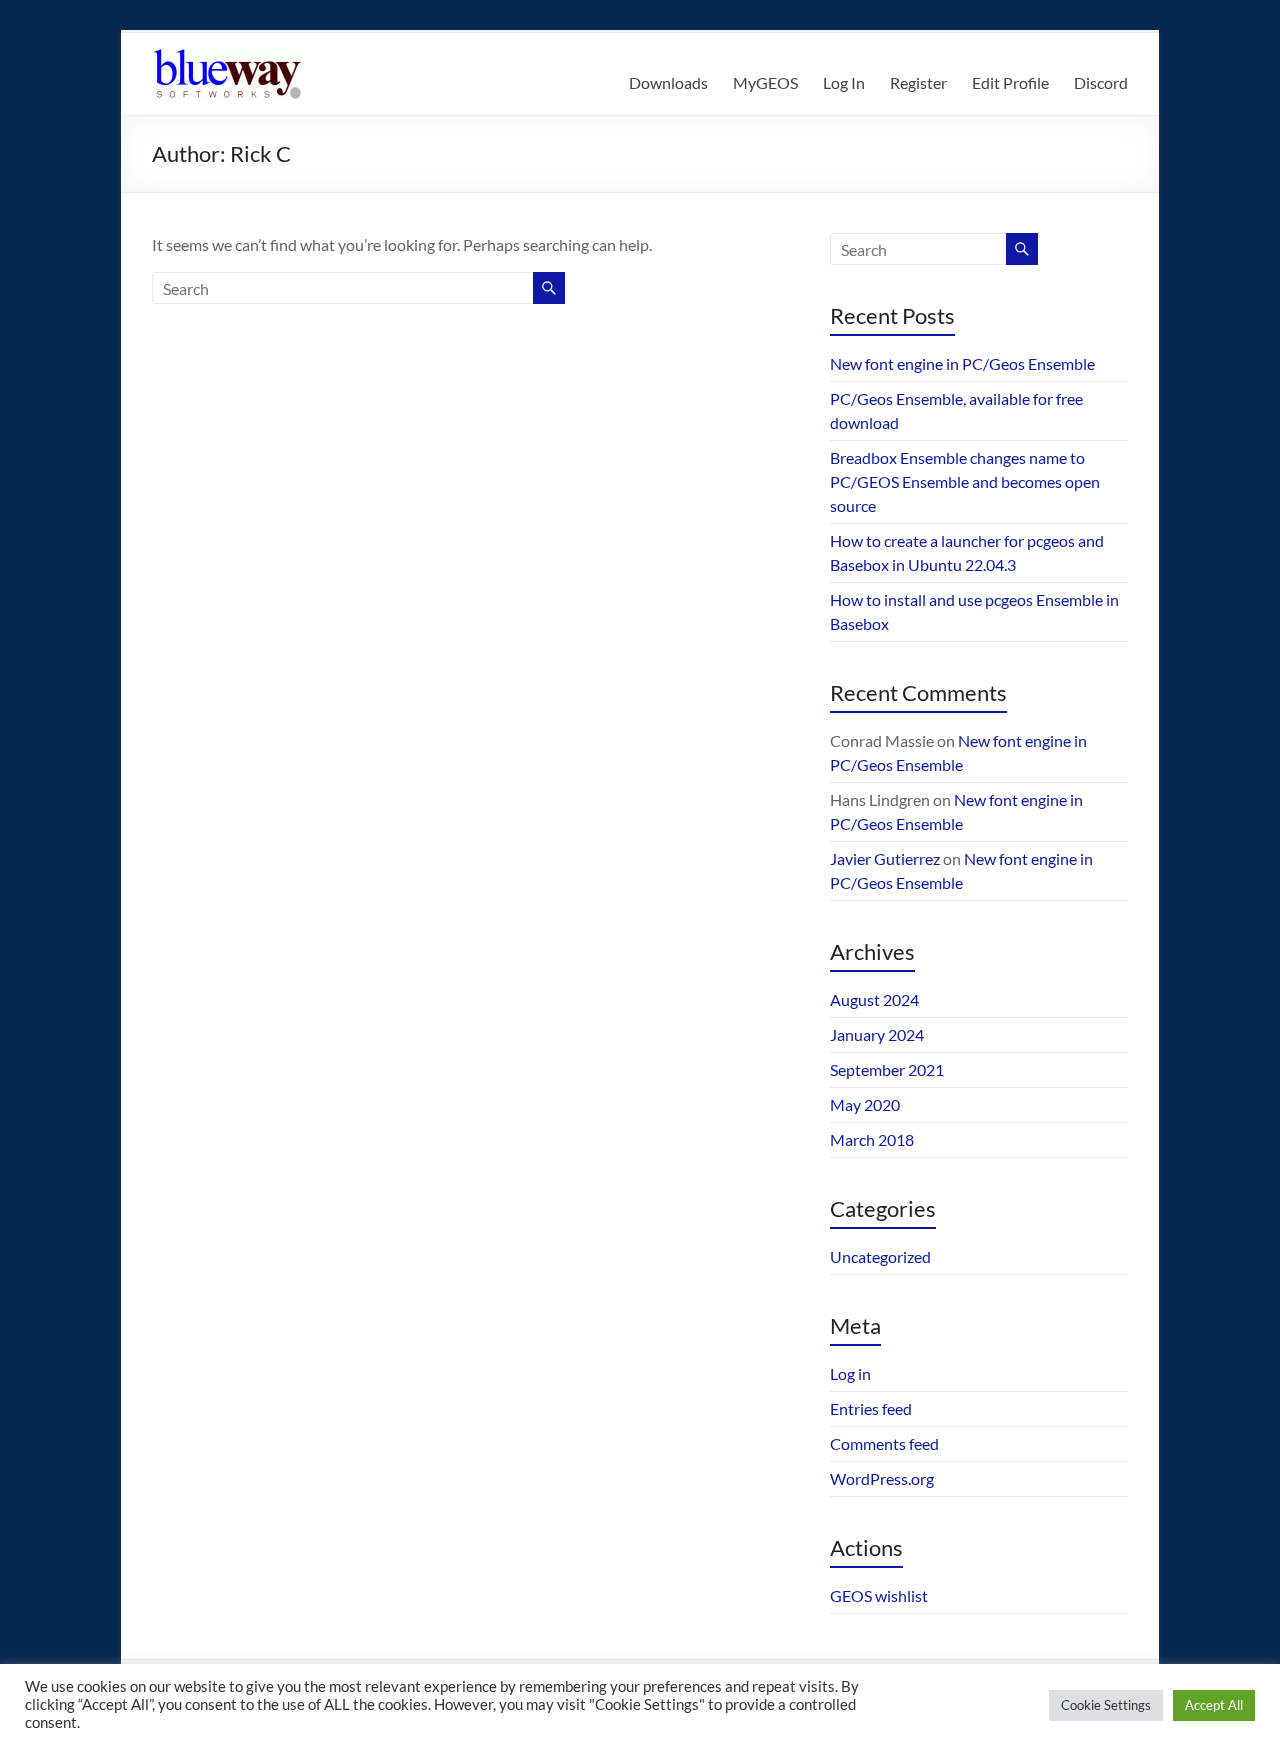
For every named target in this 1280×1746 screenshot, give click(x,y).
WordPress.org (882, 1478)
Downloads (668, 82)
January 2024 (877, 1034)
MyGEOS (765, 82)
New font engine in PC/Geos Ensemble (962, 363)
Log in (850, 1373)
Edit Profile (1010, 82)
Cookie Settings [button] (1106, 1705)
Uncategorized (880, 1256)
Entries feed (871, 1408)
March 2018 (872, 1139)
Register (918, 82)
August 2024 (874, 999)
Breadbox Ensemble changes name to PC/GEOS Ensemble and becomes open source (965, 481)
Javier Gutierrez (885, 858)
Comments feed (884, 1443)
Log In (844, 82)
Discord (1101, 82)
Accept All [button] (1214, 1705)
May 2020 (865, 1104)
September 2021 (887, 1069)
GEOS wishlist (879, 1595)
